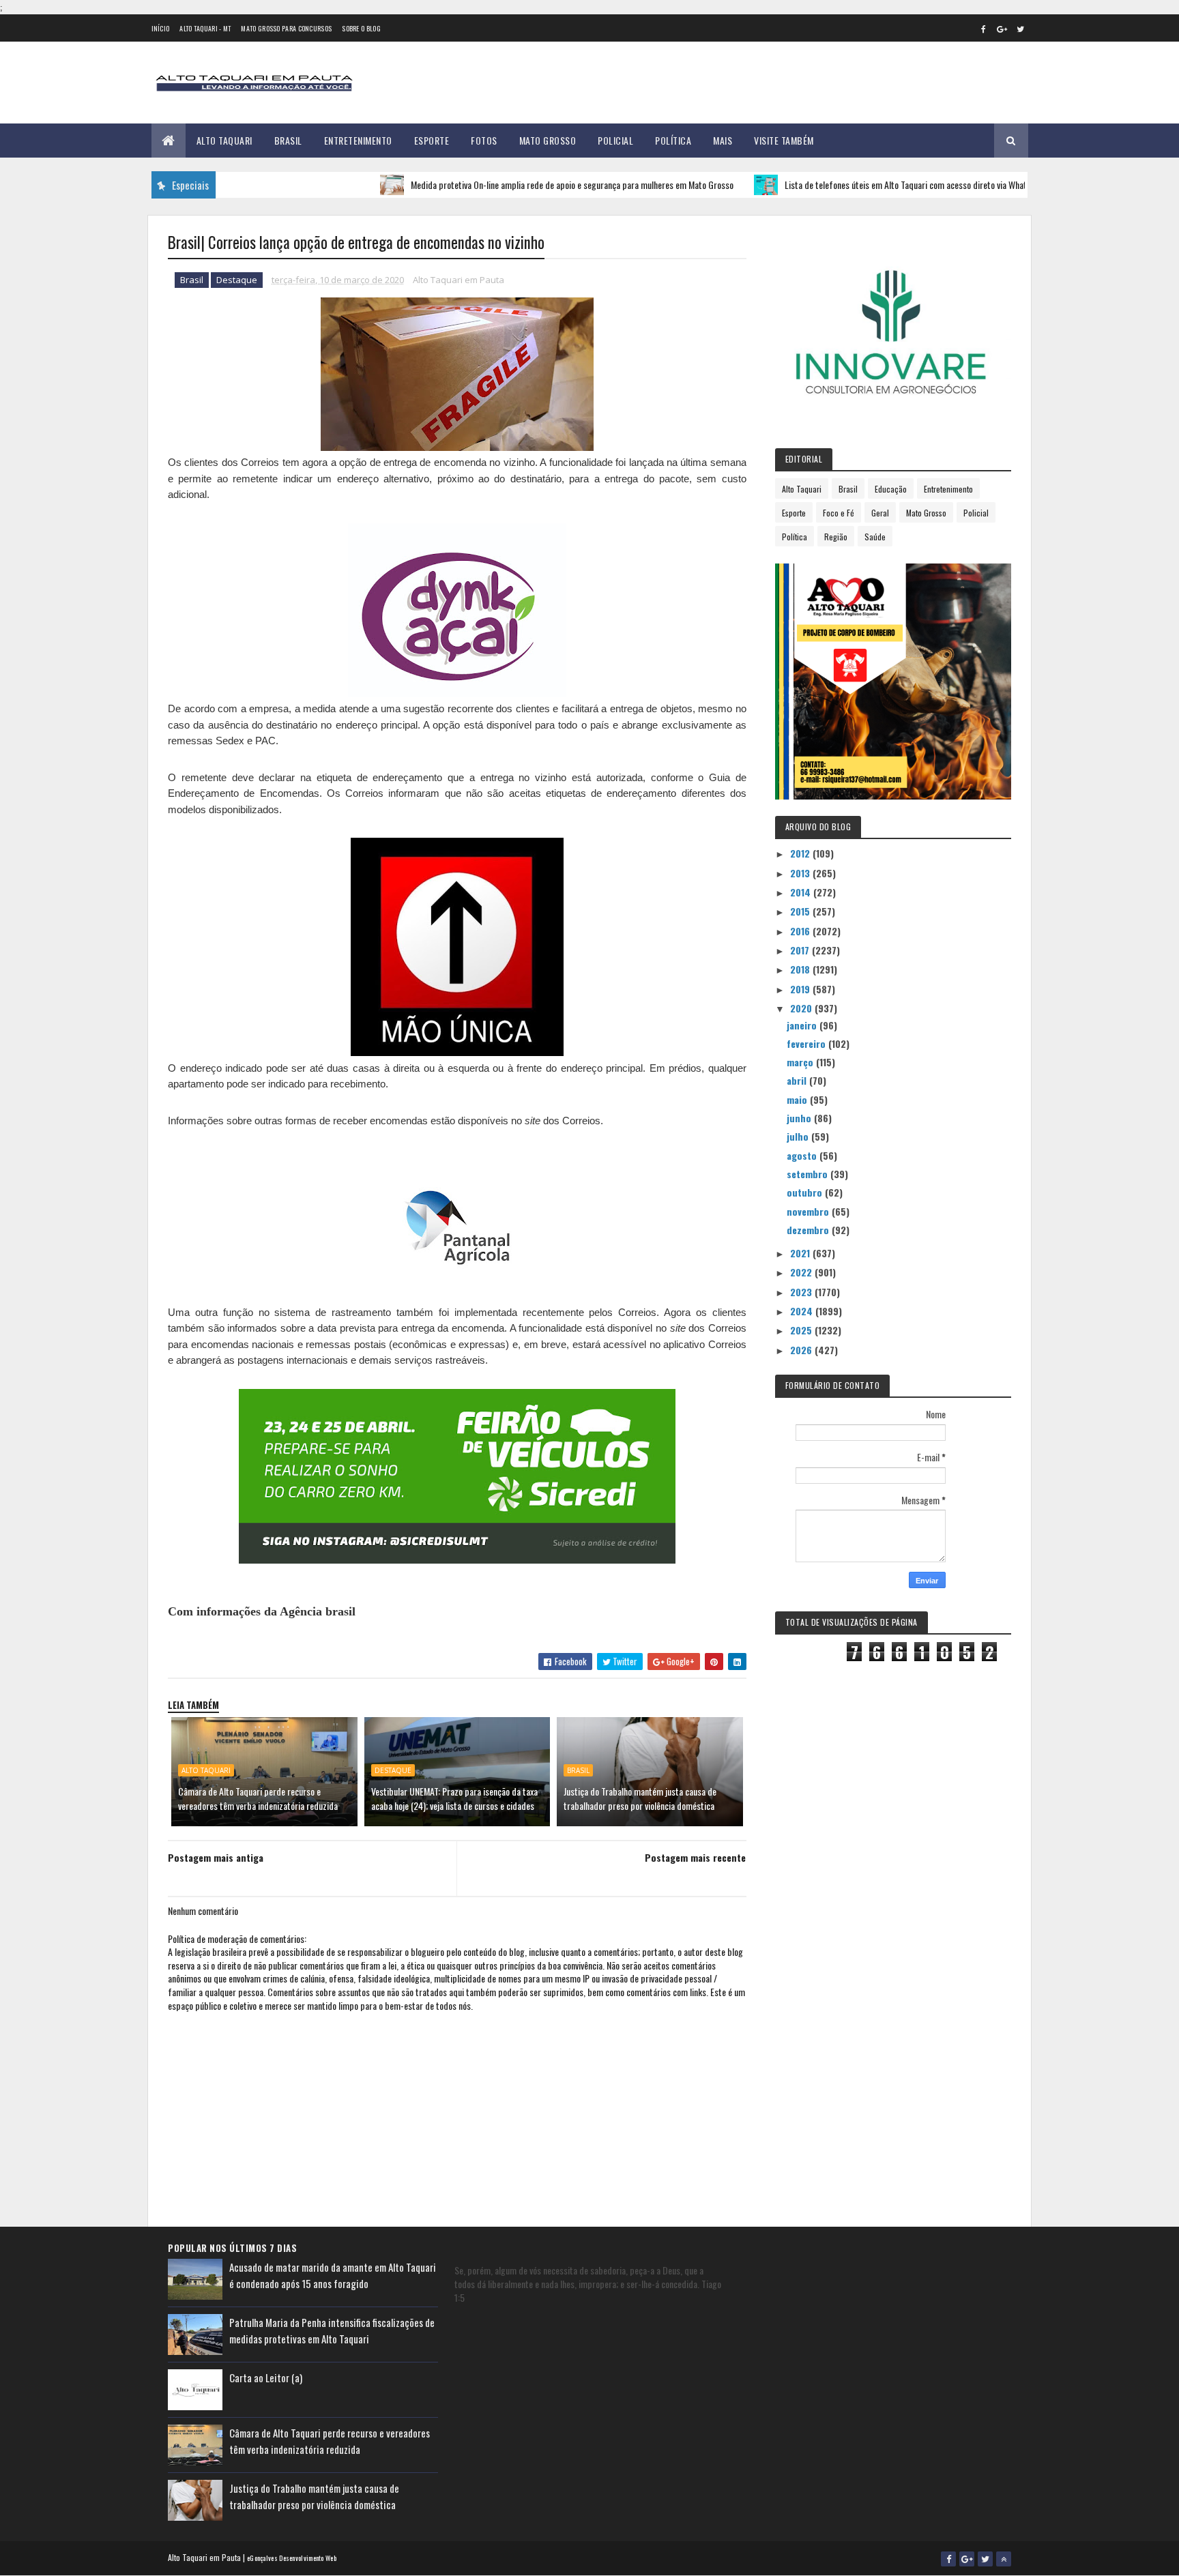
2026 (802, 1350)
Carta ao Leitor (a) (266, 2377)
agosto (803, 1155)
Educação (891, 489)
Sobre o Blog (361, 28)
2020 (802, 1008)
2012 (801, 853)
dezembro (809, 1230)
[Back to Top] (1004, 2559)
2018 (801, 969)
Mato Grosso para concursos (286, 28)
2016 (801, 931)
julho (799, 1136)
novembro (809, 1211)
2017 (801, 950)
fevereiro (807, 1043)
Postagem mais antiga (216, 1857)
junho (800, 1118)
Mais (723, 140)
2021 (801, 1253)
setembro (809, 1174)
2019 (801, 989)
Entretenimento (358, 140)
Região (836, 537)
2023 (802, 1292)
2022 (802, 1272)
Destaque (237, 280)
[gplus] (1002, 29)
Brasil (288, 140)
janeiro (803, 1025)
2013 (801, 873)
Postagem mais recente (695, 1857)
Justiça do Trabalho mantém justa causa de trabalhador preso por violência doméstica (640, 1798)
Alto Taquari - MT (205, 28)
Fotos (484, 140)
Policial (615, 140)
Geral (880, 513)
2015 (801, 911)
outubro (806, 1192)
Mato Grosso (548, 140)
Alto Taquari (224, 140)
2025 (802, 1330)
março (801, 1062)
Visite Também (784, 140)
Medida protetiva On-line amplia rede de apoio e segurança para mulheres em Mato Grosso (520, 185)
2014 (802, 892)
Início (161, 28)
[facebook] (984, 29)
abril (798, 1080)
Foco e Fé (839, 513)
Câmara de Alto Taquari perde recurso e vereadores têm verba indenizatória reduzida (258, 1798)
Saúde (875, 537)
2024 (803, 1311)
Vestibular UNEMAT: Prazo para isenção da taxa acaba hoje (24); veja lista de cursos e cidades (454, 1798)
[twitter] (1021, 29)
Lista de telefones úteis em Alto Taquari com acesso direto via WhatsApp (862, 185)
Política (673, 140)
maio (798, 1099)
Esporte (432, 140)
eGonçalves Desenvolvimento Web (292, 2558)
